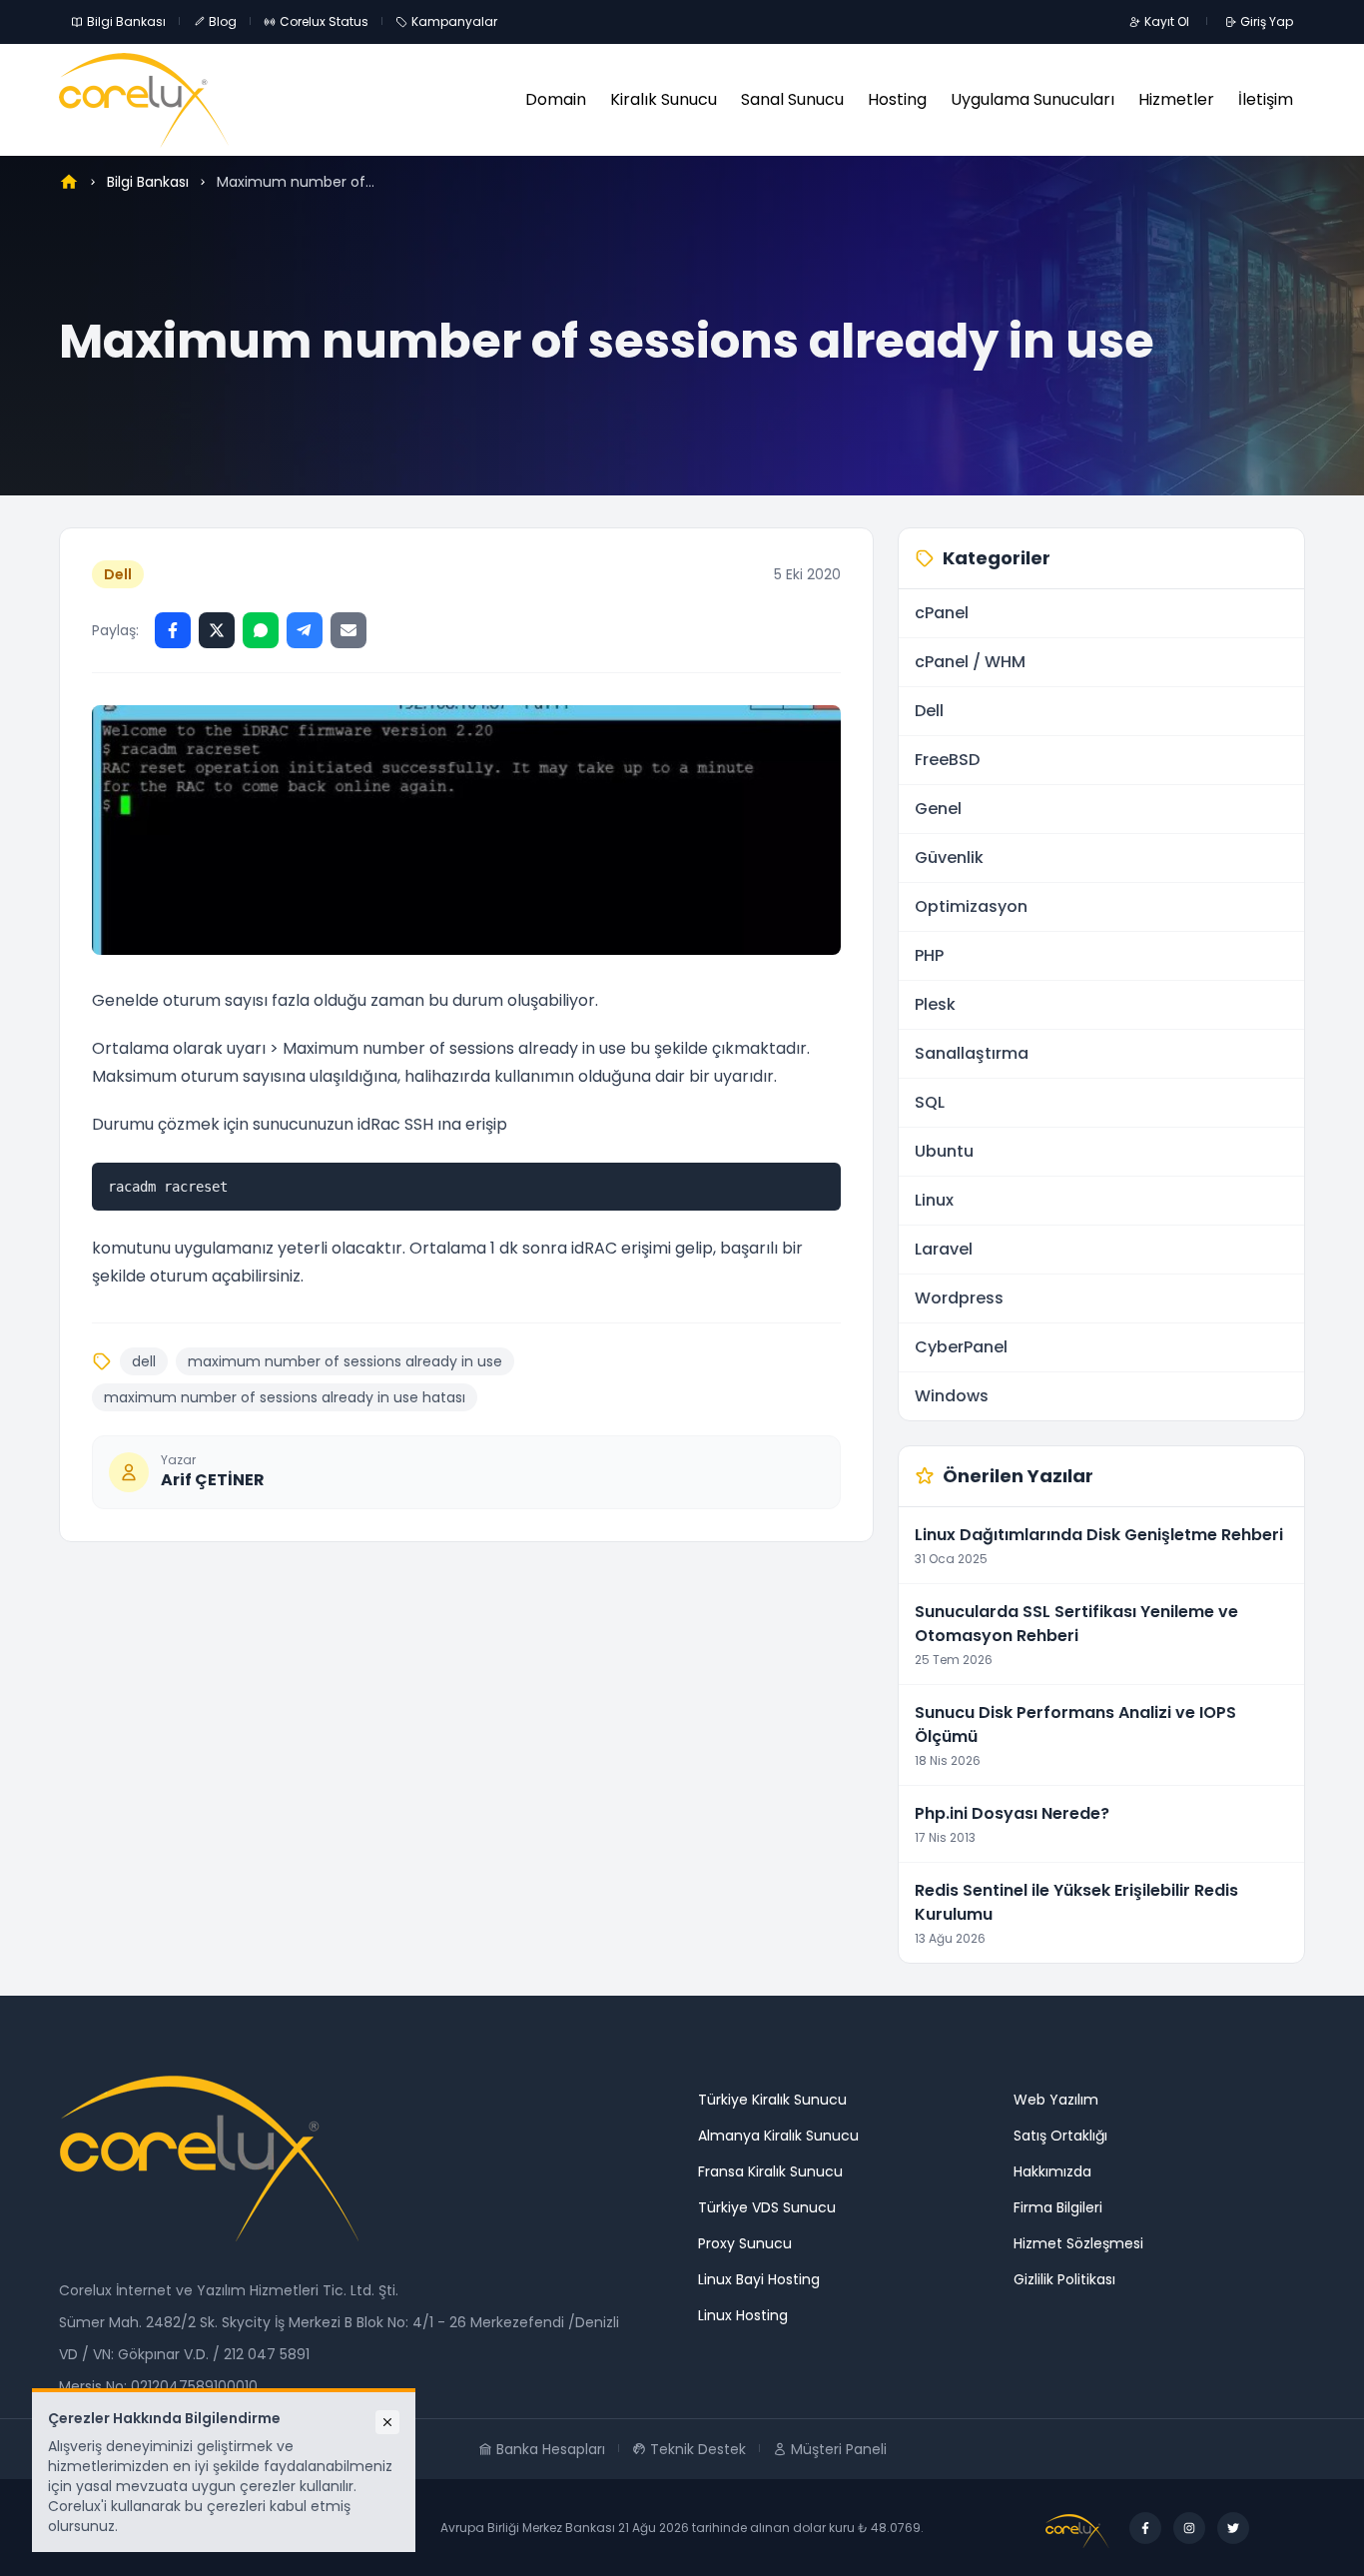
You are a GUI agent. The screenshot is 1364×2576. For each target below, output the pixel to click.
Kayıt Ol (1167, 21)
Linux (934, 1200)
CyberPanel (961, 1347)
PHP (929, 955)
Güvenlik (949, 858)
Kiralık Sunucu (664, 99)
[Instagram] (1189, 2528)
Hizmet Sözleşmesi (1078, 2243)
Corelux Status (324, 21)
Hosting (897, 99)
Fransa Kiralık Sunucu (770, 2171)
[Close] (387, 2422)
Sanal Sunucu (792, 99)
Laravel (944, 1249)
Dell (118, 574)
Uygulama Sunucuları (1032, 99)
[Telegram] (305, 630)
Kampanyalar (454, 21)
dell (144, 1361)
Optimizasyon (971, 906)
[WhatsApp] (261, 630)
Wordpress (959, 1298)
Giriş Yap (1267, 21)
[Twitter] (217, 630)
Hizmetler (1176, 99)
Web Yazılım (1056, 2100)
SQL (930, 1102)
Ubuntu (944, 1151)
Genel (938, 809)
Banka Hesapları (551, 2449)
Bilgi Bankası (126, 21)
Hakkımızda (1052, 2171)
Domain (556, 99)
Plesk (935, 1004)
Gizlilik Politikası (1064, 2279)
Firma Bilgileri (1058, 2207)
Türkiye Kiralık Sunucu (772, 2100)
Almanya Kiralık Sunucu (778, 2136)
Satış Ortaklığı (1060, 2136)
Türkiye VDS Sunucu (767, 2207)
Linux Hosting (743, 2315)
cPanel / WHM (970, 662)
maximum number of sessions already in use (345, 1361)
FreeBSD (947, 760)
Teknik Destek (698, 2449)
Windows (952, 1396)
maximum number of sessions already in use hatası (285, 1397)
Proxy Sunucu (745, 2243)
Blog (223, 21)
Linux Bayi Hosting (759, 2279)
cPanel (942, 613)
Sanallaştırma (972, 1053)
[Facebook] (173, 630)
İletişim (1266, 99)
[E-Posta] (348, 630)
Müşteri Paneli (839, 2449)
